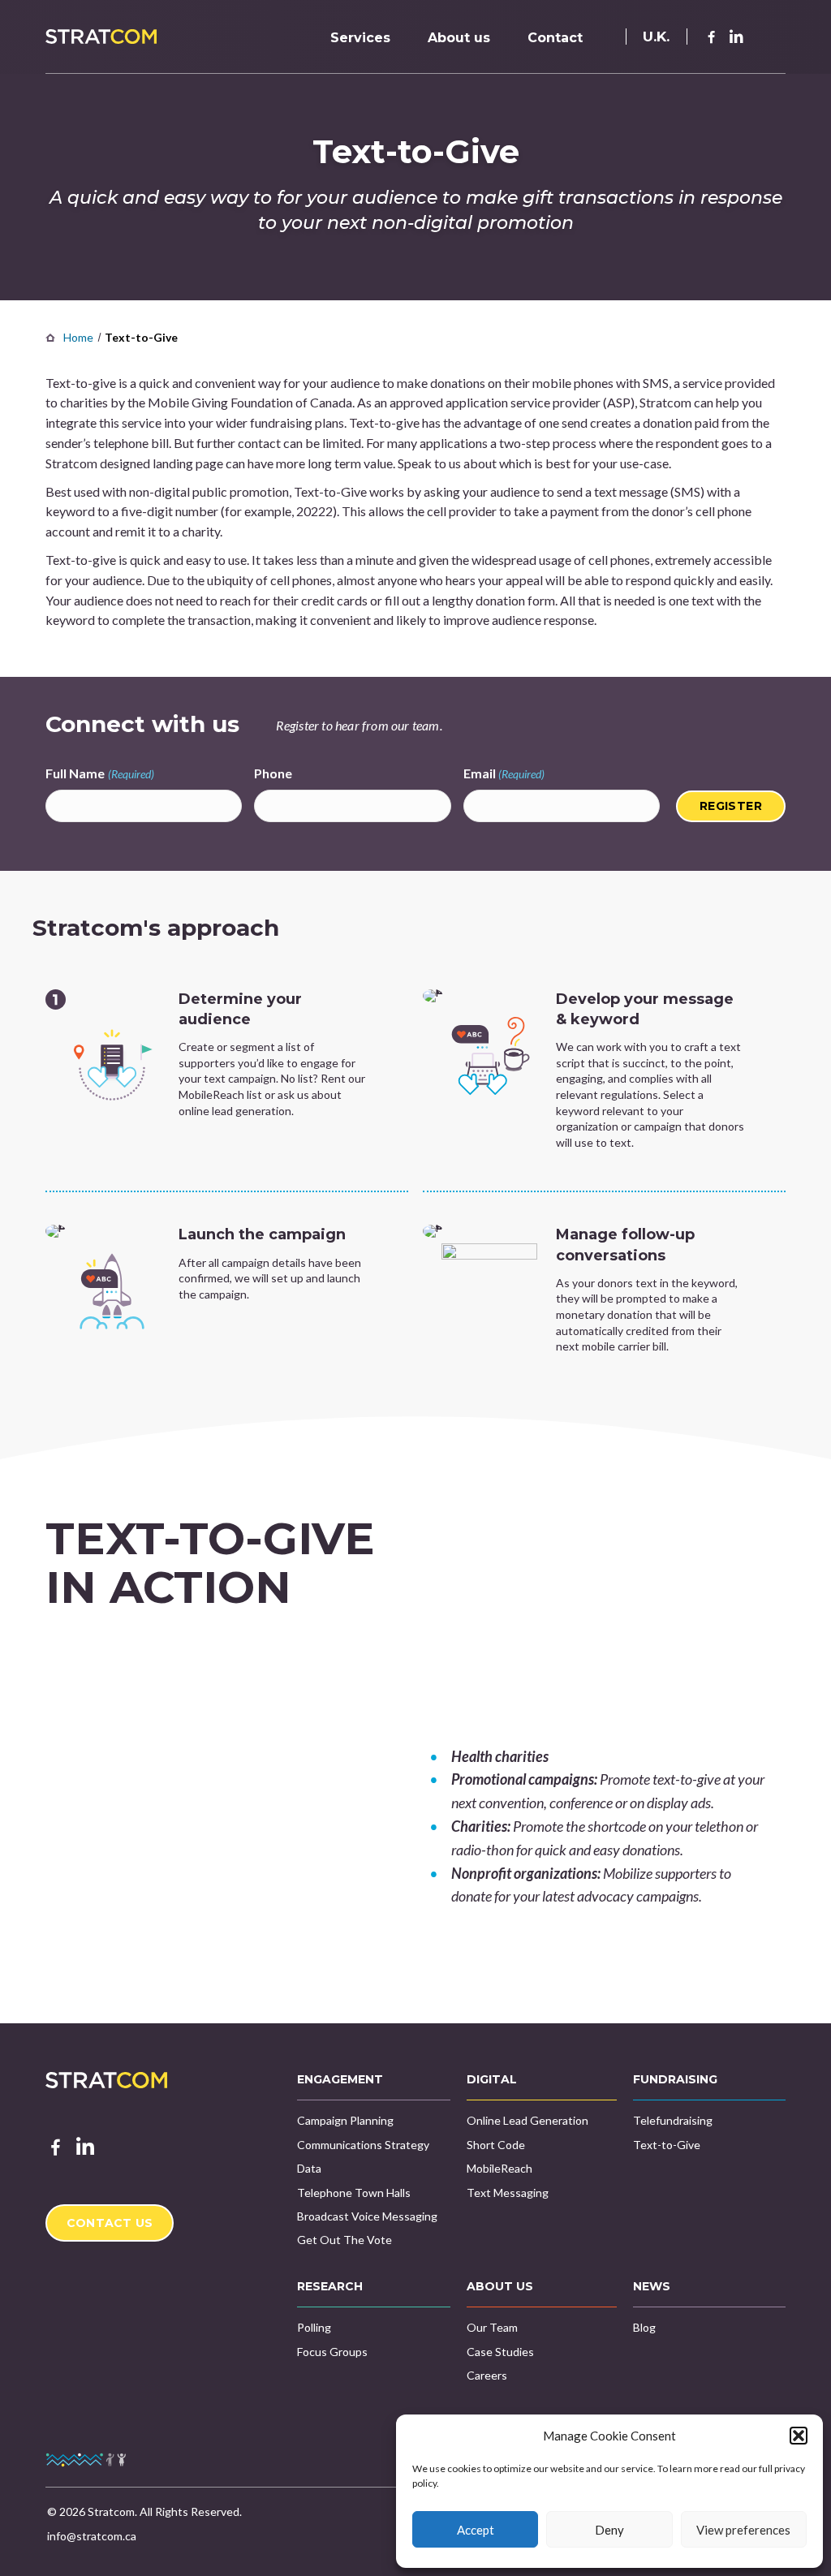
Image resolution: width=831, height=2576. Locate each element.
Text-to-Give (667, 2145)
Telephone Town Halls (354, 2193)
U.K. (657, 37)
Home (78, 337)
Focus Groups (332, 2352)
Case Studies (500, 2352)
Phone (273, 773)
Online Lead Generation (527, 2120)
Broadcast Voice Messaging (367, 2216)
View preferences (743, 2530)
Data (309, 2168)
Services (360, 38)
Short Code (496, 2145)
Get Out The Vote (344, 2240)
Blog (644, 2327)
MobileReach (499, 2168)
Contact (555, 38)
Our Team (492, 2327)
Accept (476, 2530)
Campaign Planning (345, 2120)
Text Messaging (508, 2193)
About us (459, 38)
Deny (609, 2530)
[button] (799, 2436)
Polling (314, 2327)
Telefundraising (673, 2120)
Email (504, 773)
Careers (487, 2375)
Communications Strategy (363, 2145)
